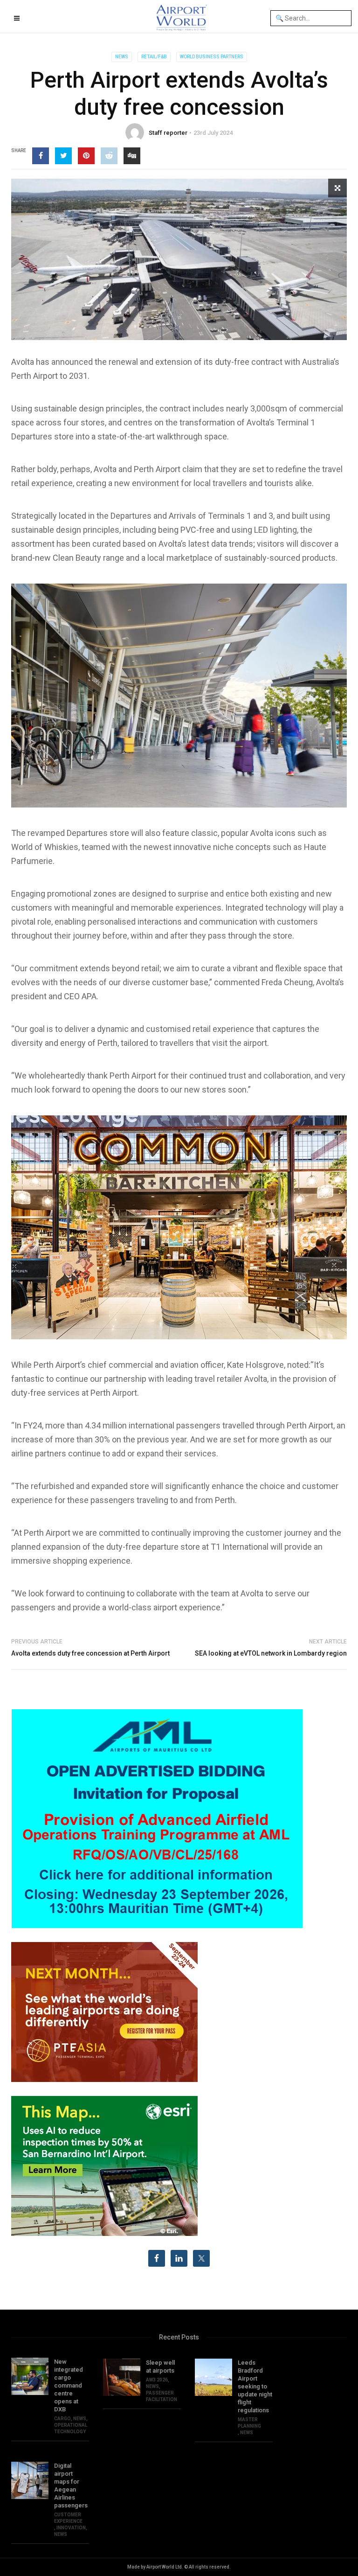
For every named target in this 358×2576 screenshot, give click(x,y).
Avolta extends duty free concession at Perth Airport (90, 1653)
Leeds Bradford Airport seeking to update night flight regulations (255, 2386)
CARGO (62, 2419)
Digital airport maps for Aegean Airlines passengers (71, 2485)
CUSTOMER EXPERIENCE (68, 2518)
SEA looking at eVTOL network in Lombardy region (271, 1653)
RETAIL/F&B (154, 57)
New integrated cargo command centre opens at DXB (69, 2385)
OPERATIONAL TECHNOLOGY (71, 2428)
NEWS (122, 57)
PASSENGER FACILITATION (162, 2396)
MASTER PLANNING (249, 2423)
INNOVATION (71, 2528)
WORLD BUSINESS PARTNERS (212, 57)
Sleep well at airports (160, 2367)
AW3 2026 (157, 2380)
